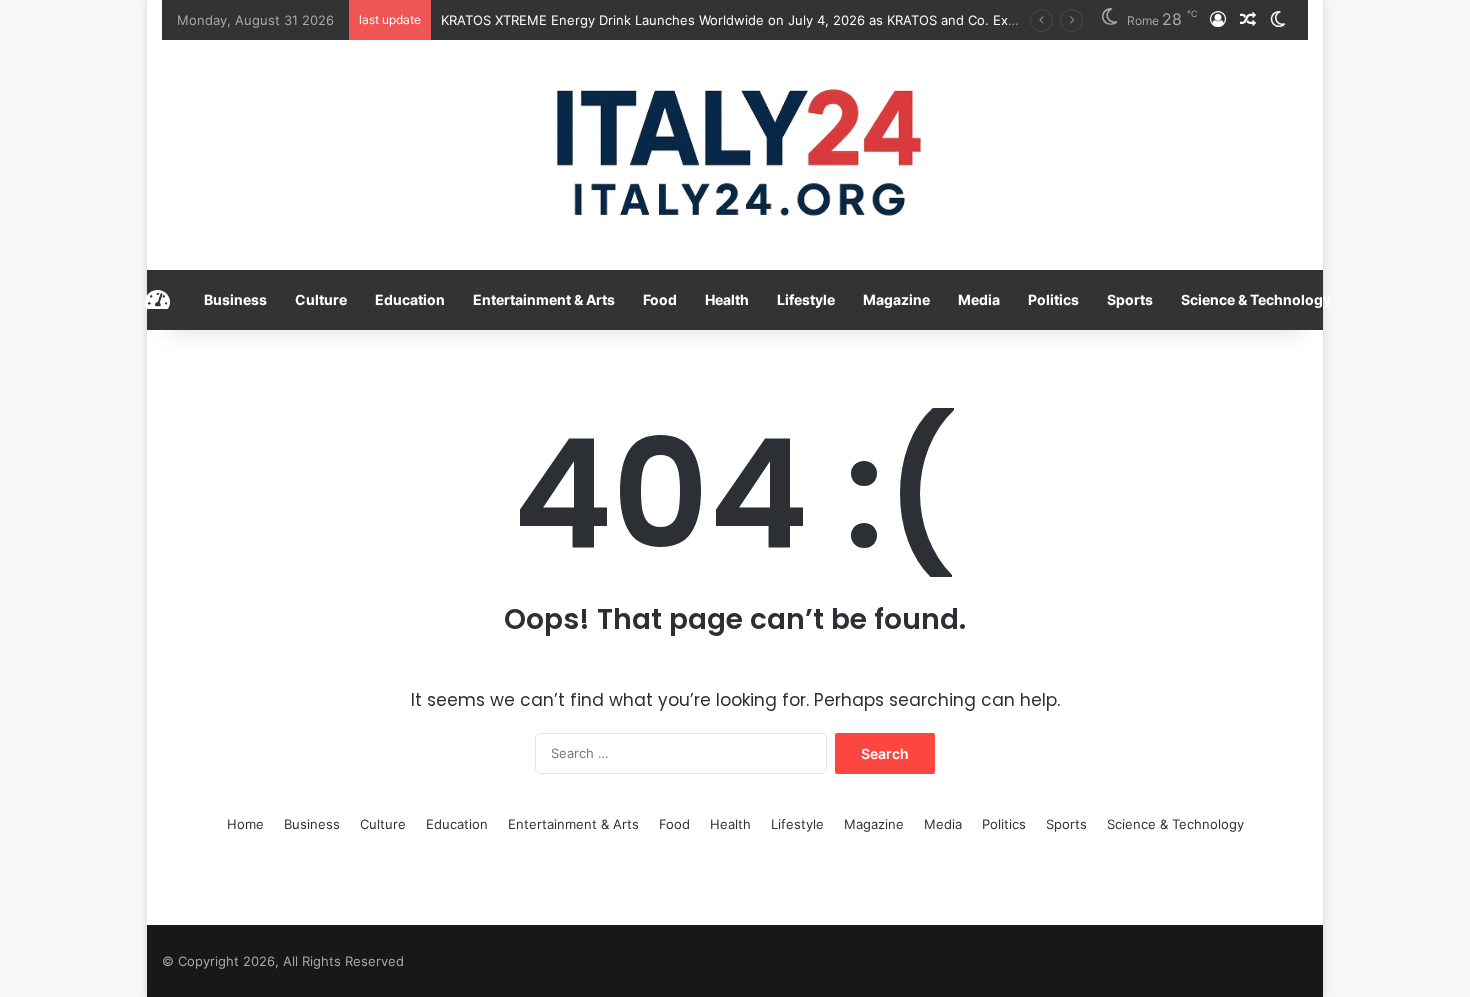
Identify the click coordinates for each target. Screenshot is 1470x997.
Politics (1053, 299)
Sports (1130, 299)
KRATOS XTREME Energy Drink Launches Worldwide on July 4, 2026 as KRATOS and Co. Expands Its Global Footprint (805, 20)
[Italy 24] (735, 155)
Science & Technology (1256, 299)
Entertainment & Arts (544, 299)
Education (410, 299)
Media (979, 299)
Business (235, 299)
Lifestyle (806, 299)
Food (660, 299)
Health (727, 299)
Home (245, 824)
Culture (321, 299)
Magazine (896, 299)
